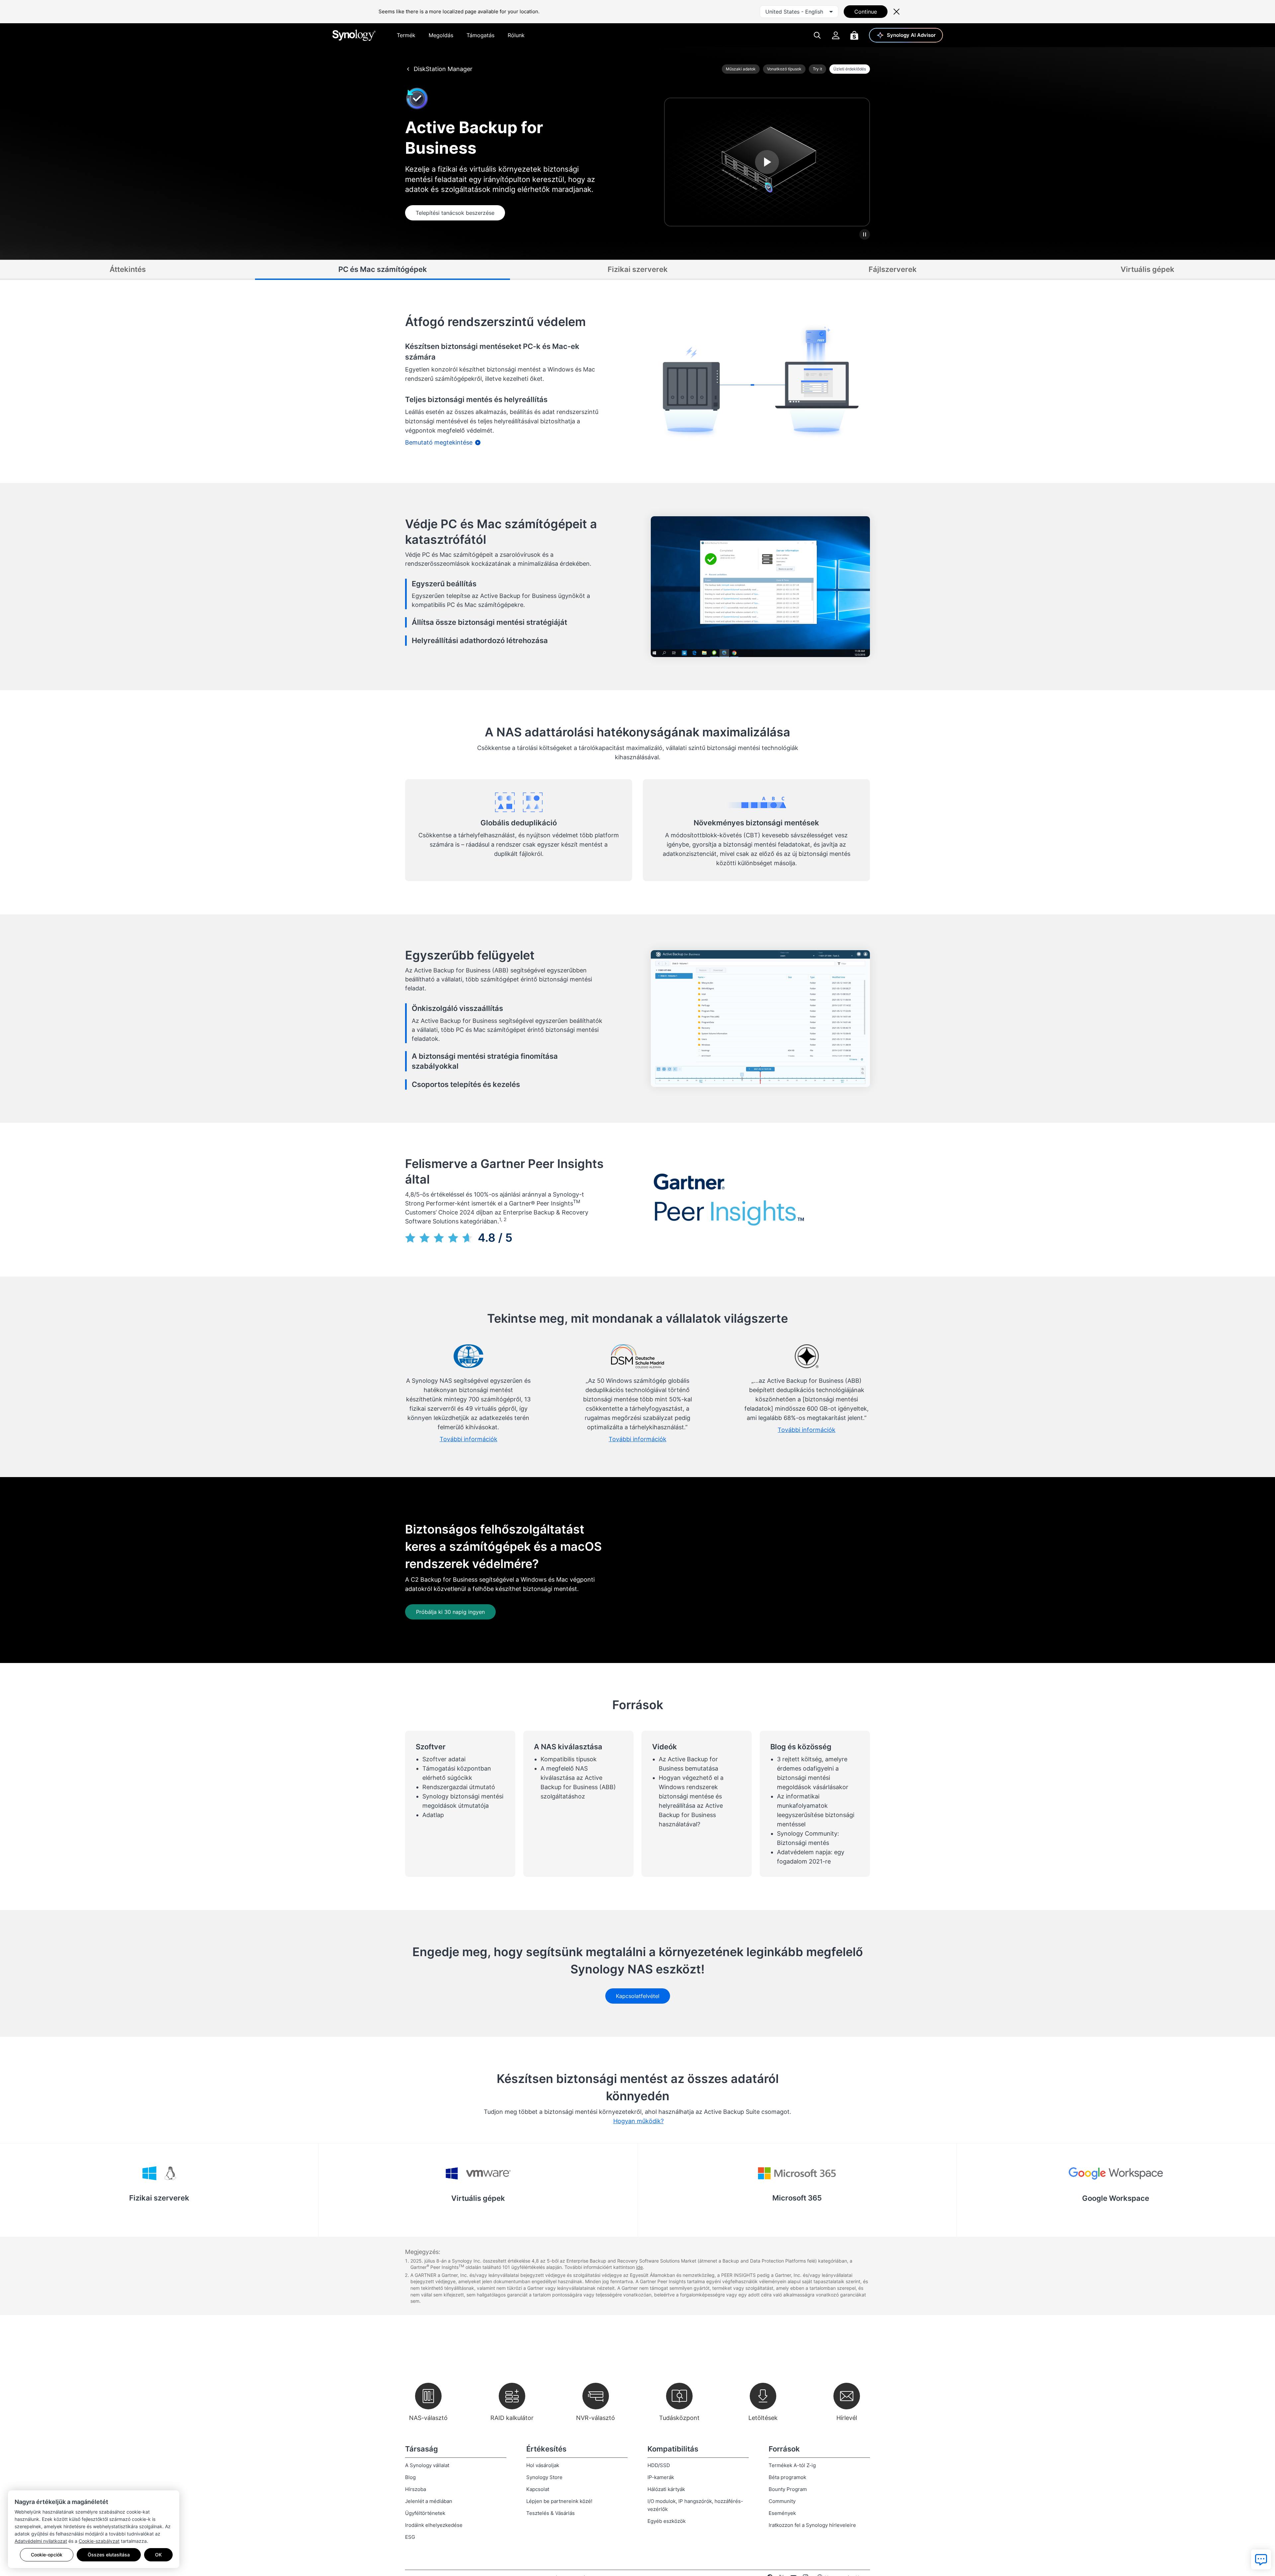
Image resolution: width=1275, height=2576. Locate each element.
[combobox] (799, 12)
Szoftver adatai (444, 1759)
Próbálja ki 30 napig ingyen (450, 1612)
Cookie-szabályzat (99, 2541)
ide (639, 2267)
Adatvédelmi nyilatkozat (41, 2541)
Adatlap (433, 1815)
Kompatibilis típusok (569, 1759)
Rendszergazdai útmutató (459, 1787)
